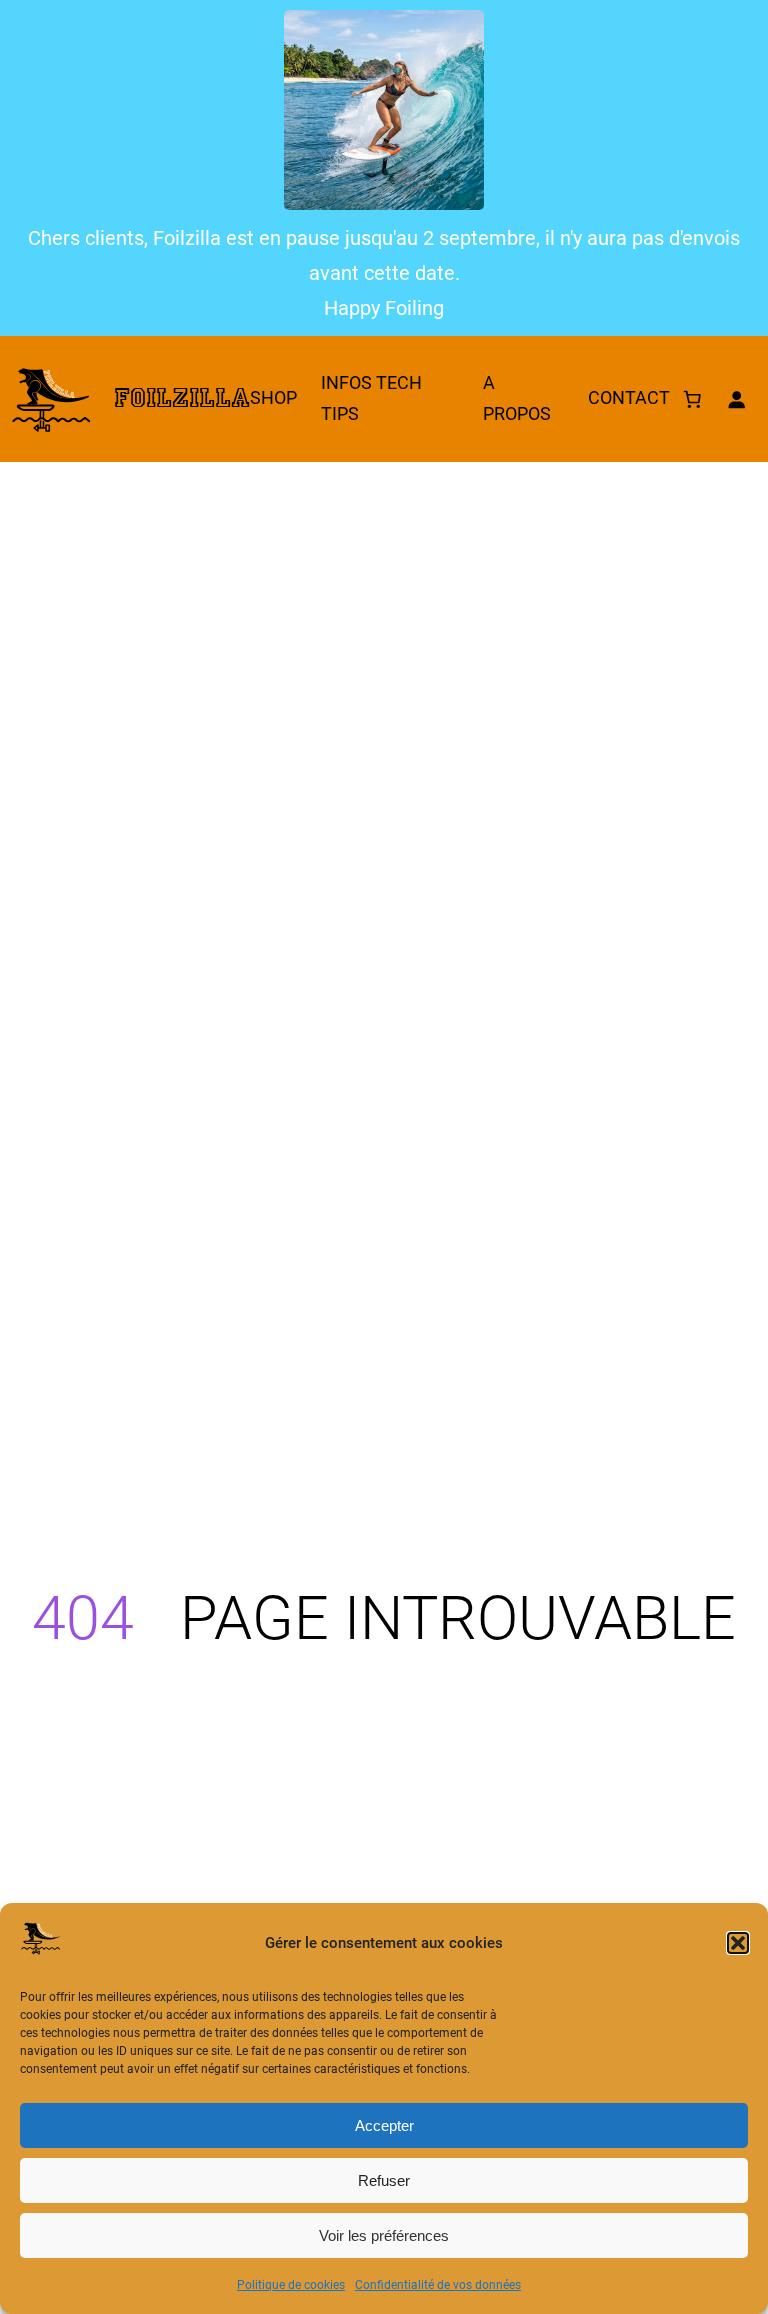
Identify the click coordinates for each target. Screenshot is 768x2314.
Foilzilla (182, 398)
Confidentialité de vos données (438, 2285)
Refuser (384, 2180)
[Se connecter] (736, 399)
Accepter (384, 2125)
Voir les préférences (384, 2235)
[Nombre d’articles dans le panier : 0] (692, 399)
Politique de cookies (291, 2285)
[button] (738, 1943)
